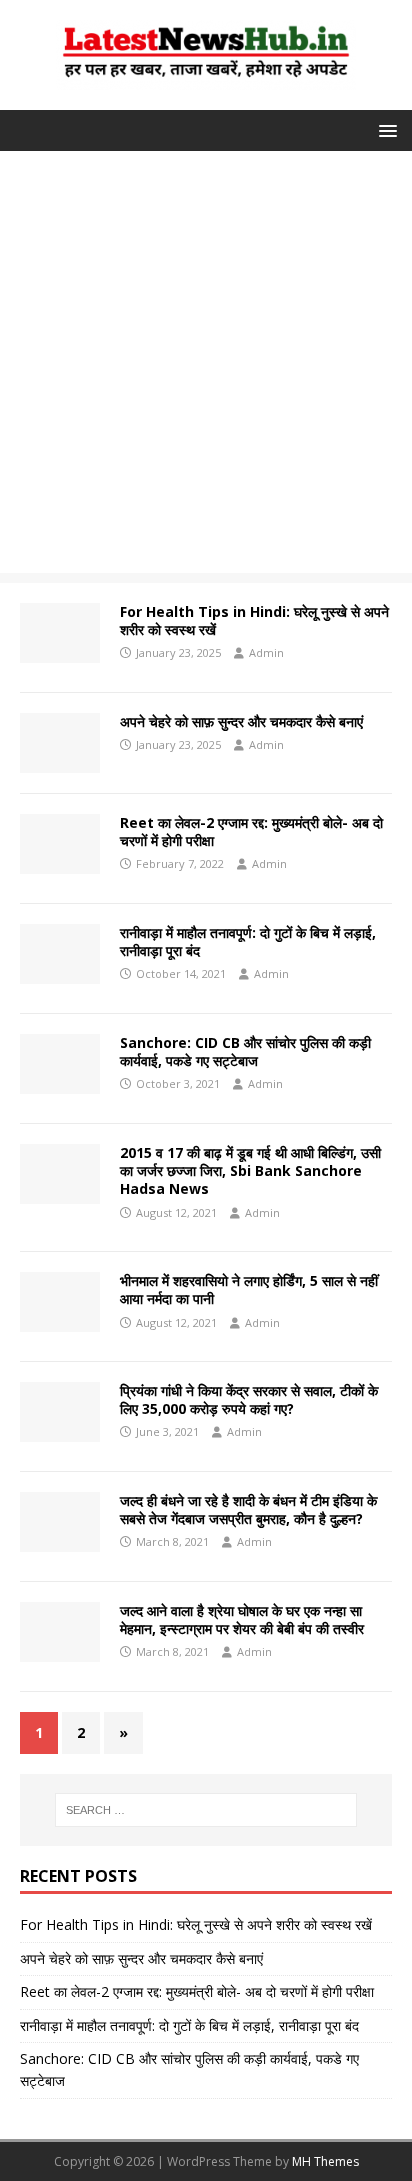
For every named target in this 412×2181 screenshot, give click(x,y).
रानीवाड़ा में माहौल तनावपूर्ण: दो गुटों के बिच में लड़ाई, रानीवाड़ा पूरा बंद (248, 941)
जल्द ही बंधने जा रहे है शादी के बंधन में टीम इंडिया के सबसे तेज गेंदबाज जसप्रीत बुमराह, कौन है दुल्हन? (248, 1509)
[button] (384, 129)
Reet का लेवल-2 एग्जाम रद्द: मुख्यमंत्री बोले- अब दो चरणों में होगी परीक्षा (251, 831)
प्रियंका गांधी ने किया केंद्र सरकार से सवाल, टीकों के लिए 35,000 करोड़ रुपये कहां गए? (249, 1399)
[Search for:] (206, 1810)
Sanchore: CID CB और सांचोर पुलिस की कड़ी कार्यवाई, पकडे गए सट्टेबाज (245, 1051)
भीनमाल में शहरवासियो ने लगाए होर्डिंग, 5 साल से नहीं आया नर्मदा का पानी (249, 1289)
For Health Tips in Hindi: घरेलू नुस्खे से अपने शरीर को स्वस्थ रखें (254, 620)
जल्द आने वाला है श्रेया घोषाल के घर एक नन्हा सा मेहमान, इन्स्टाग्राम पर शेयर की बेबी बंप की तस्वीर (242, 1619)
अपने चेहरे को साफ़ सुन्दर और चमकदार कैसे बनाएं (241, 721)
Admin (266, 652)
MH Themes (325, 2161)
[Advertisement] (206, 367)
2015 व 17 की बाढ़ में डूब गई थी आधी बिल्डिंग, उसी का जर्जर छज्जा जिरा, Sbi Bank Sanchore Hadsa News (250, 1170)
